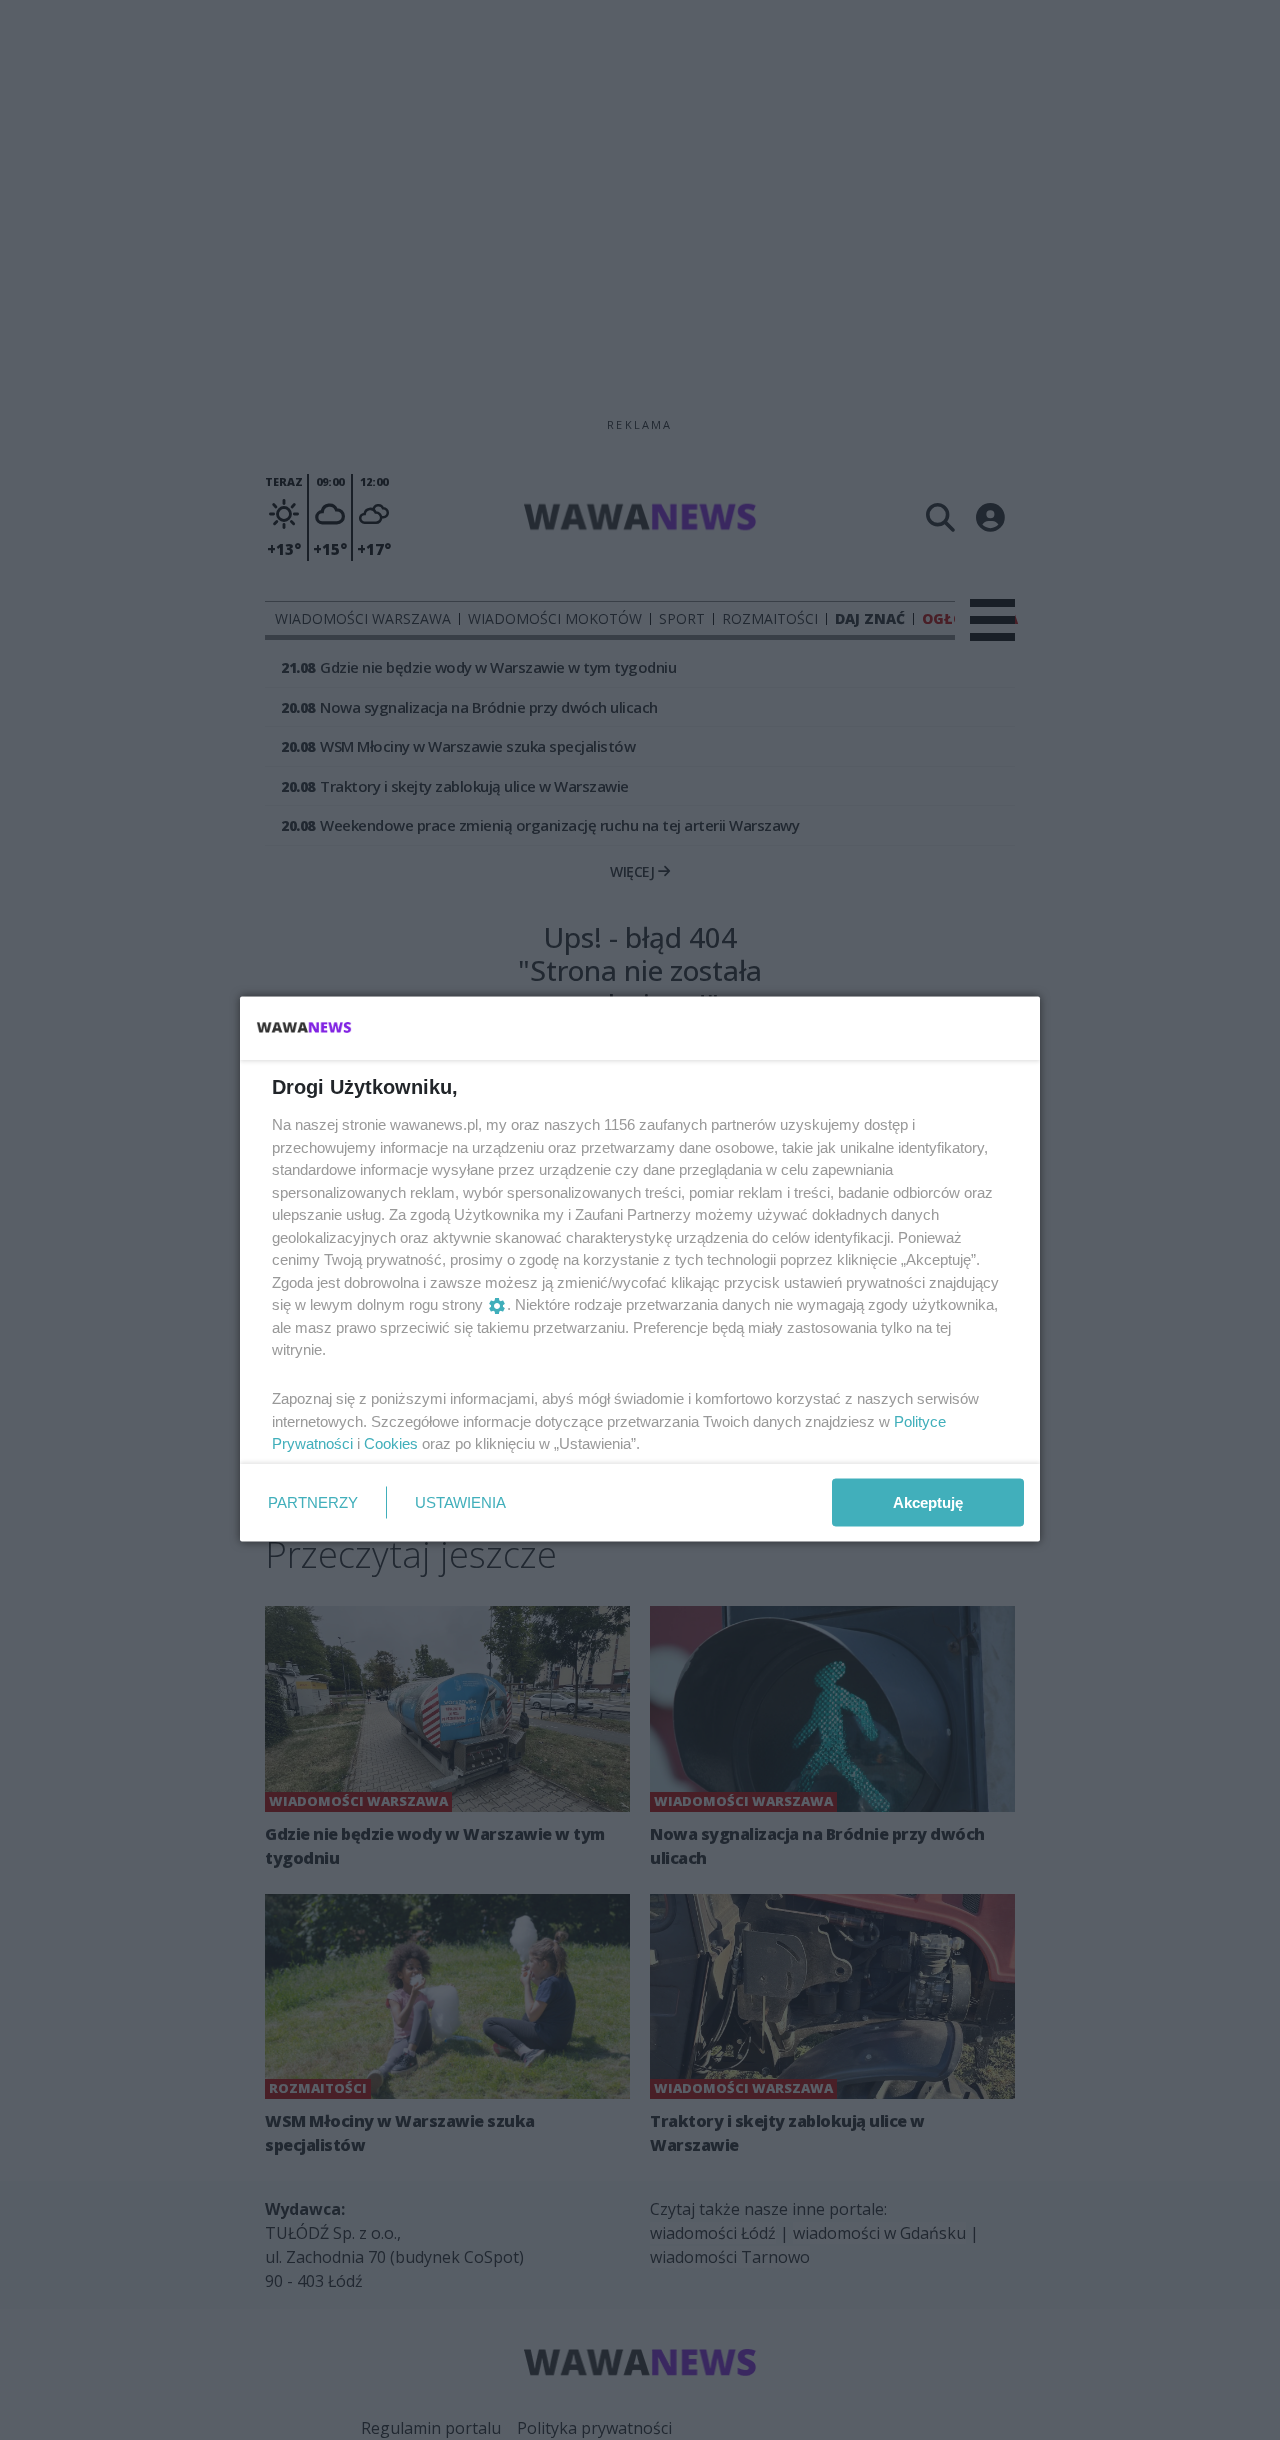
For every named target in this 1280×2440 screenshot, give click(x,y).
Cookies (391, 1443)
